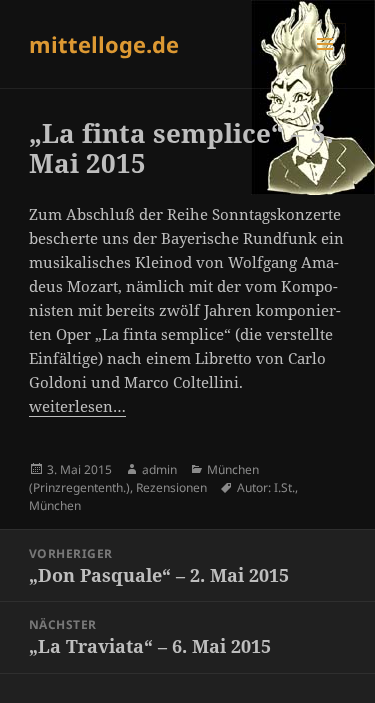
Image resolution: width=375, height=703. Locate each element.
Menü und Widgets (325, 64)
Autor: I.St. (266, 487)
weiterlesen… (77, 406)
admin (159, 469)
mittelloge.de (104, 44)
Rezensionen (171, 487)
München (55, 505)
